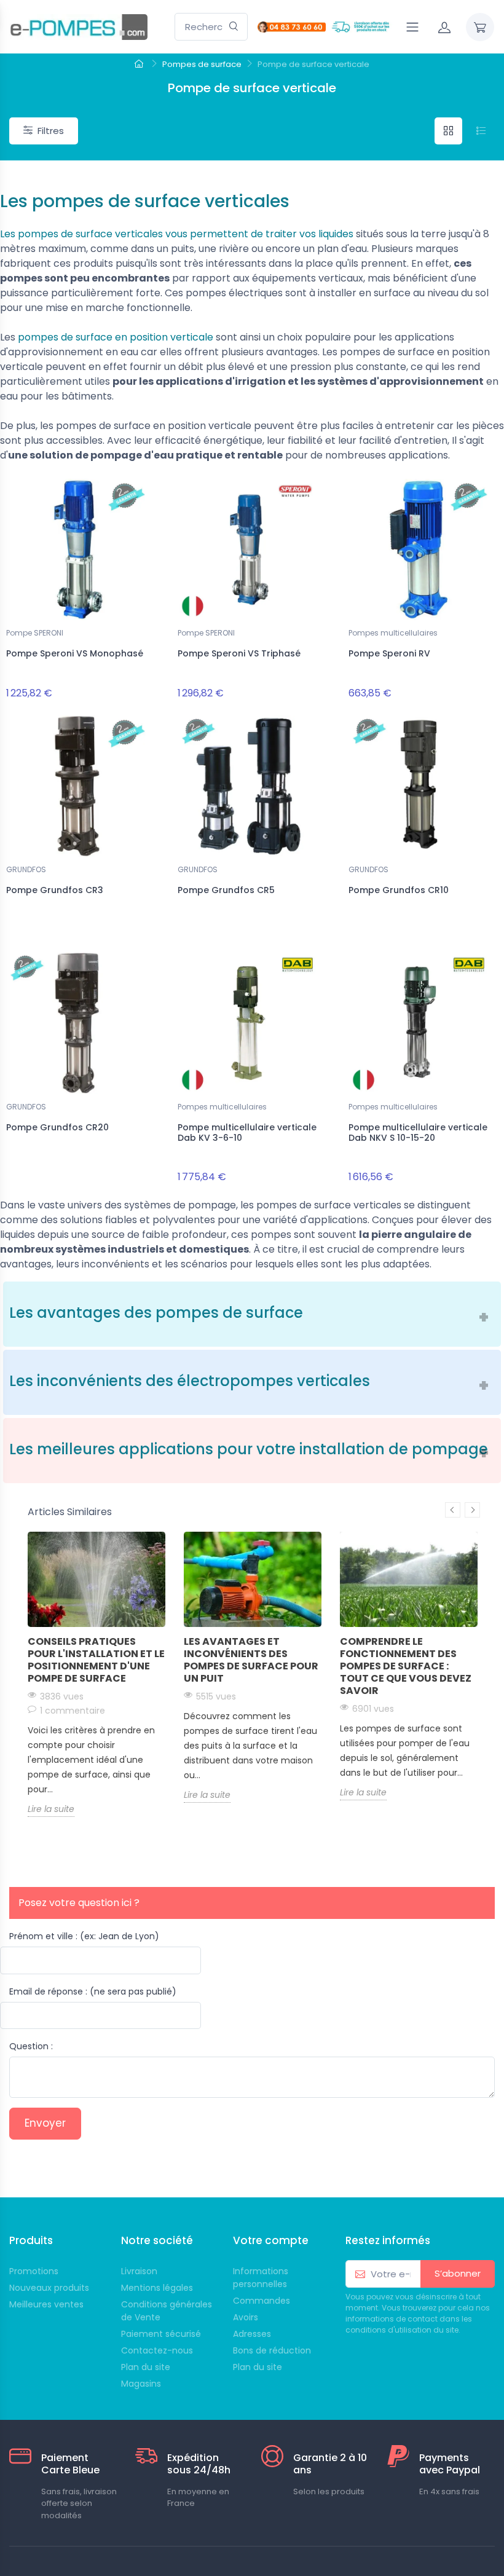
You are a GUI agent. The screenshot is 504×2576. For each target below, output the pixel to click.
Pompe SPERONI (35, 633)
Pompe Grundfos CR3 (55, 890)
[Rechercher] (234, 27)
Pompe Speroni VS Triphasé (239, 653)
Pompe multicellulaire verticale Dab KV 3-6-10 (247, 1132)
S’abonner (458, 2273)
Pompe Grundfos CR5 (226, 890)
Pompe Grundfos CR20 (57, 1127)
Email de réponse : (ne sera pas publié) (93, 1991)
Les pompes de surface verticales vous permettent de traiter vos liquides (177, 234)
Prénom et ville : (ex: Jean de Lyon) (84, 1936)
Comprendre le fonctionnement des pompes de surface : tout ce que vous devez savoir (406, 1666)
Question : (31, 2046)
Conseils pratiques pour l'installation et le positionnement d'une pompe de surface (96, 1660)
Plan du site (258, 2367)
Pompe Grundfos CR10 (399, 890)
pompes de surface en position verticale (116, 337)
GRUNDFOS (26, 869)
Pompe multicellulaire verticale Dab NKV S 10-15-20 (418, 1132)
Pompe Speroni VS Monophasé (75, 653)
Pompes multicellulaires (393, 633)
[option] (96, 1674)
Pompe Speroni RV (389, 653)
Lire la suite (51, 1809)
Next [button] (472, 1510)
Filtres (51, 131)
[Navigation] (412, 27)
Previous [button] (453, 1510)
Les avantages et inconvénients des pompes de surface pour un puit (251, 1660)
